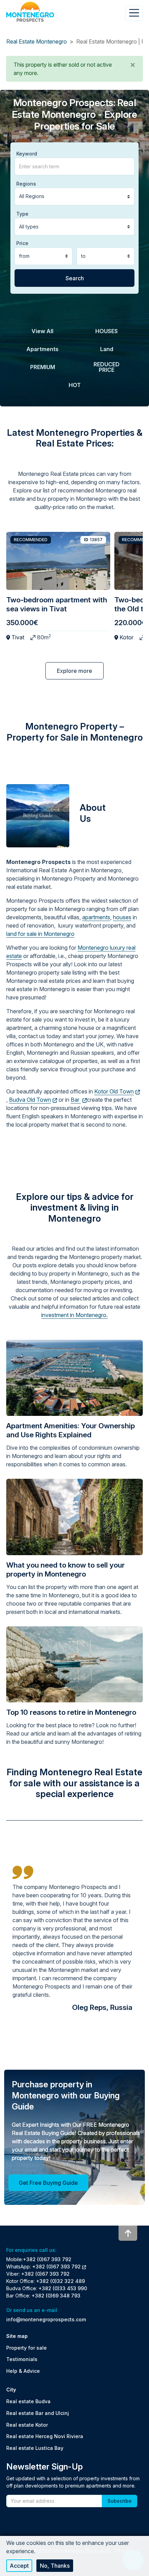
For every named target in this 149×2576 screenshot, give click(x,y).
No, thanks (55, 2566)
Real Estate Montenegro (37, 41)
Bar (76, 1100)
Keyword (27, 154)
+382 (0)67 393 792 (47, 2259)
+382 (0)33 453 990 (63, 2288)
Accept (19, 2566)
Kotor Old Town (114, 1091)
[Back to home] (30, 12)
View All (42, 331)
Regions (26, 184)
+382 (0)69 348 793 (56, 2296)
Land (107, 349)
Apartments (42, 349)
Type (22, 214)
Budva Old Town (30, 1100)
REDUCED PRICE (107, 367)
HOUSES (107, 331)
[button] (133, 65)
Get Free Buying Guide (48, 2183)
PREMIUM (43, 367)
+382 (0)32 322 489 (60, 2281)
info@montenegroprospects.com (46, 2319)
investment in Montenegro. (74, 1315)
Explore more (74, 671)
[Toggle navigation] (134, 13)
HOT (75, 385)
